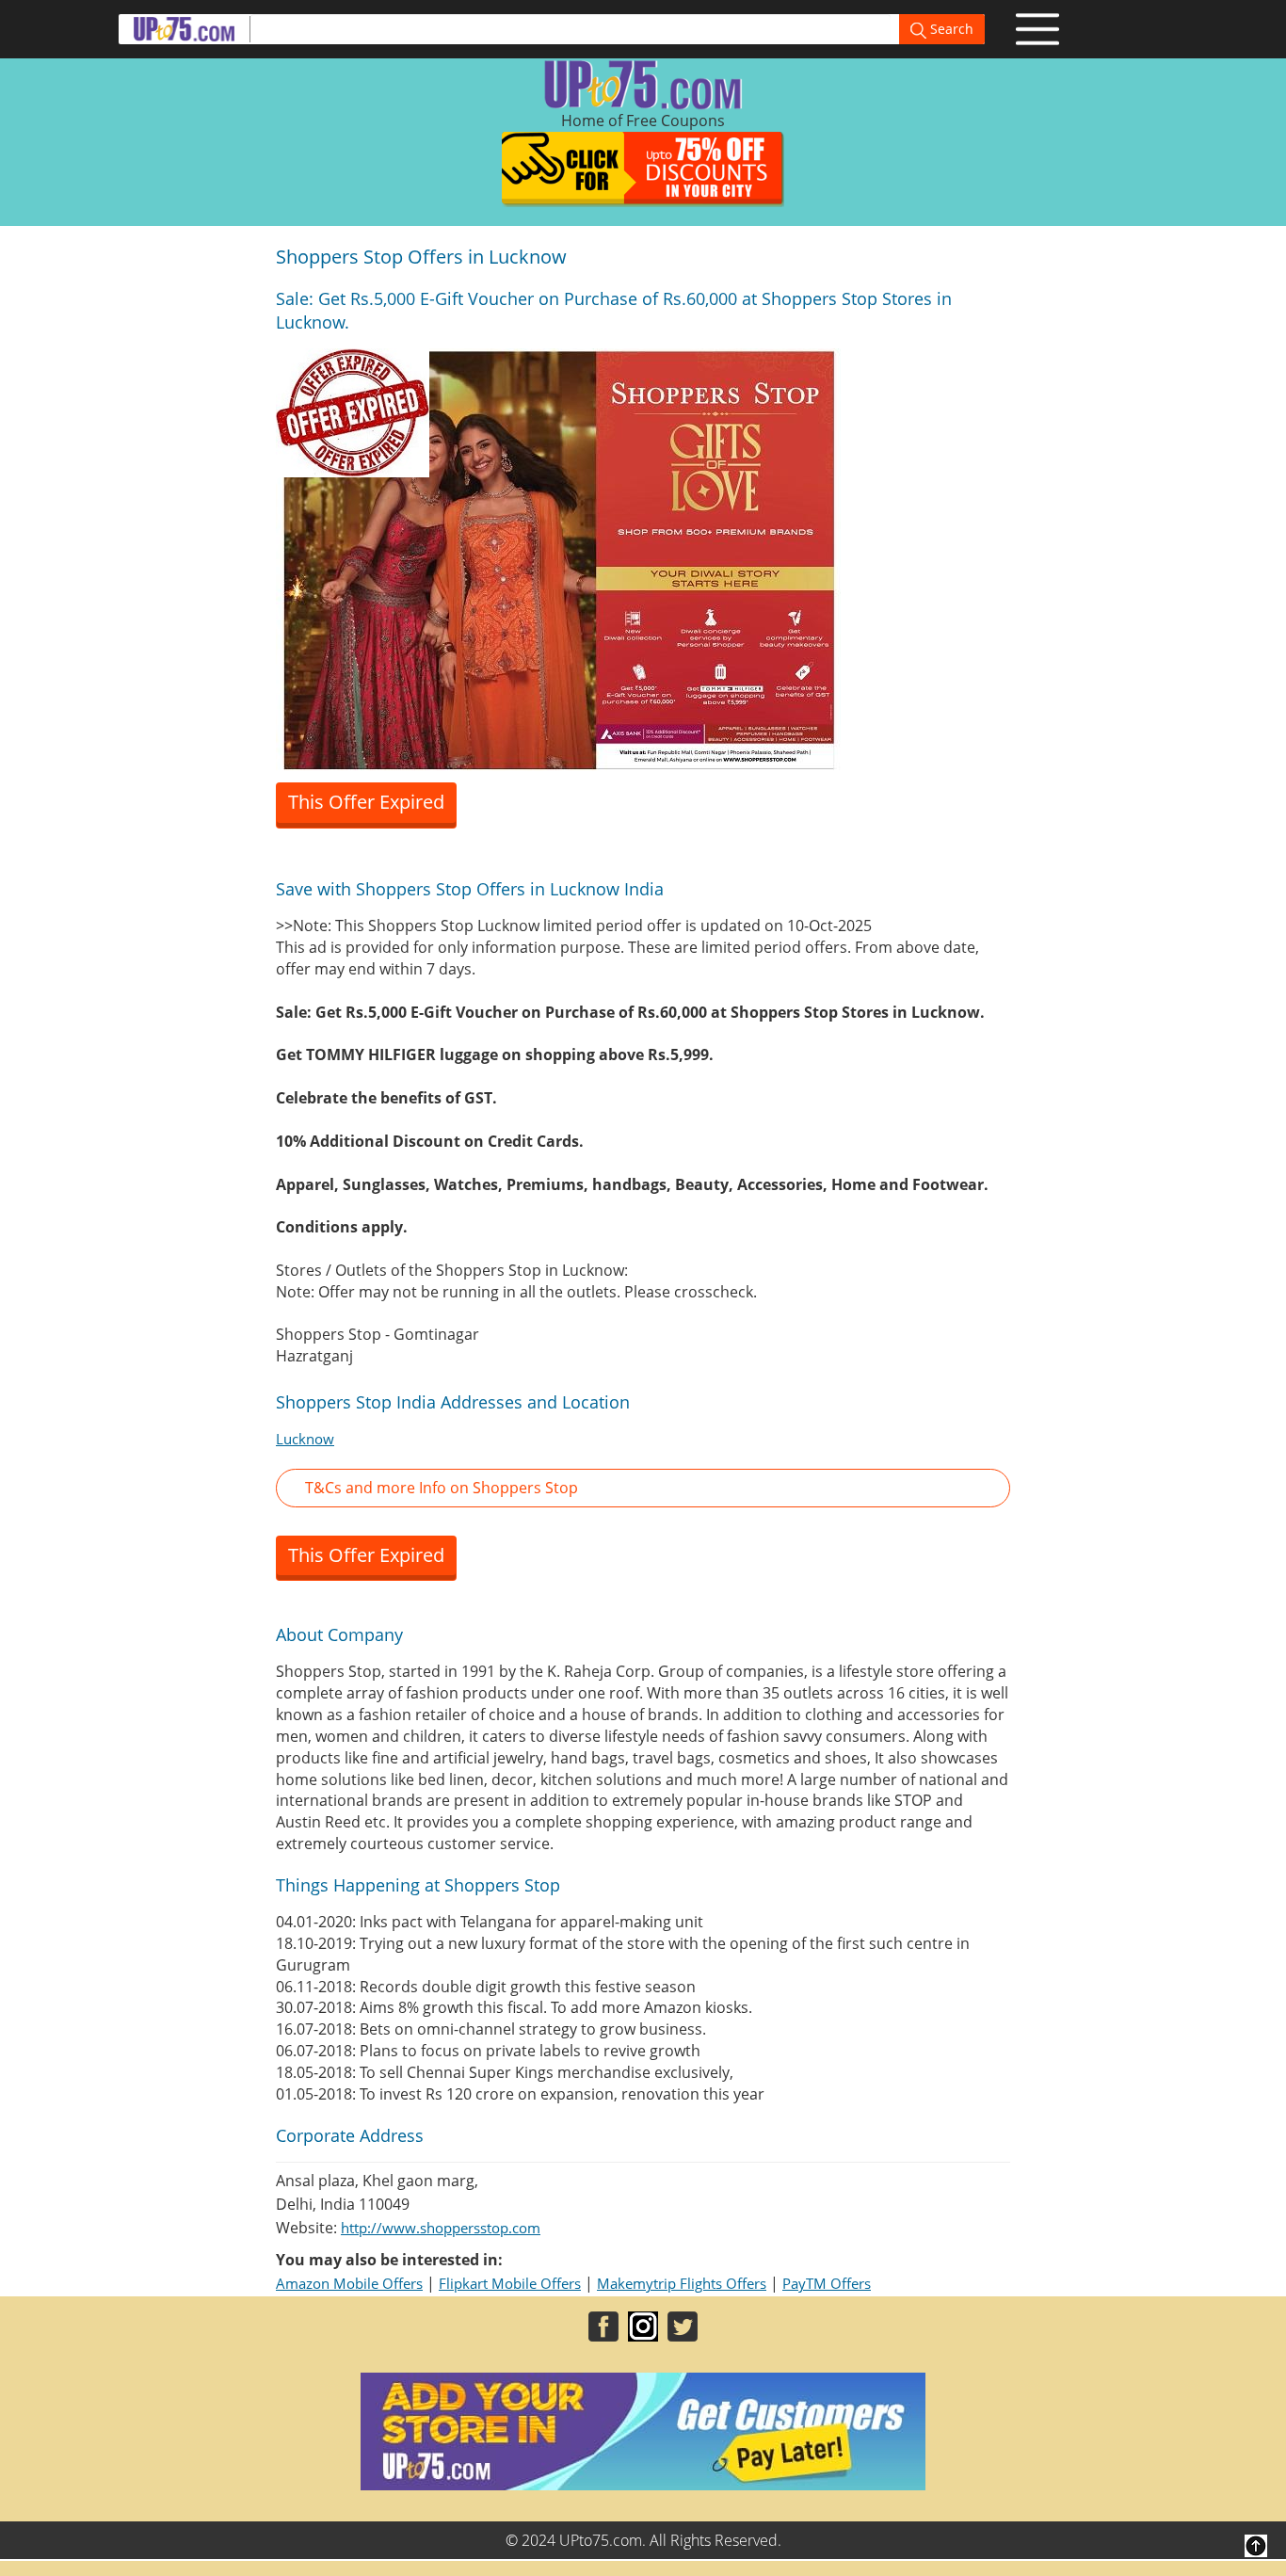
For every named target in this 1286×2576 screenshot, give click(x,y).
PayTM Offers (827, 2283)
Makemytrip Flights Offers (682, 2283)
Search (950, 29)
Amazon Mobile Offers (349, 2283)
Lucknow (305, 1439)
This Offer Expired (366, 802)
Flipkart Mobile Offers (510, 2283)
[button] (643, 1488)
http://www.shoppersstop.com (441, 2228)
